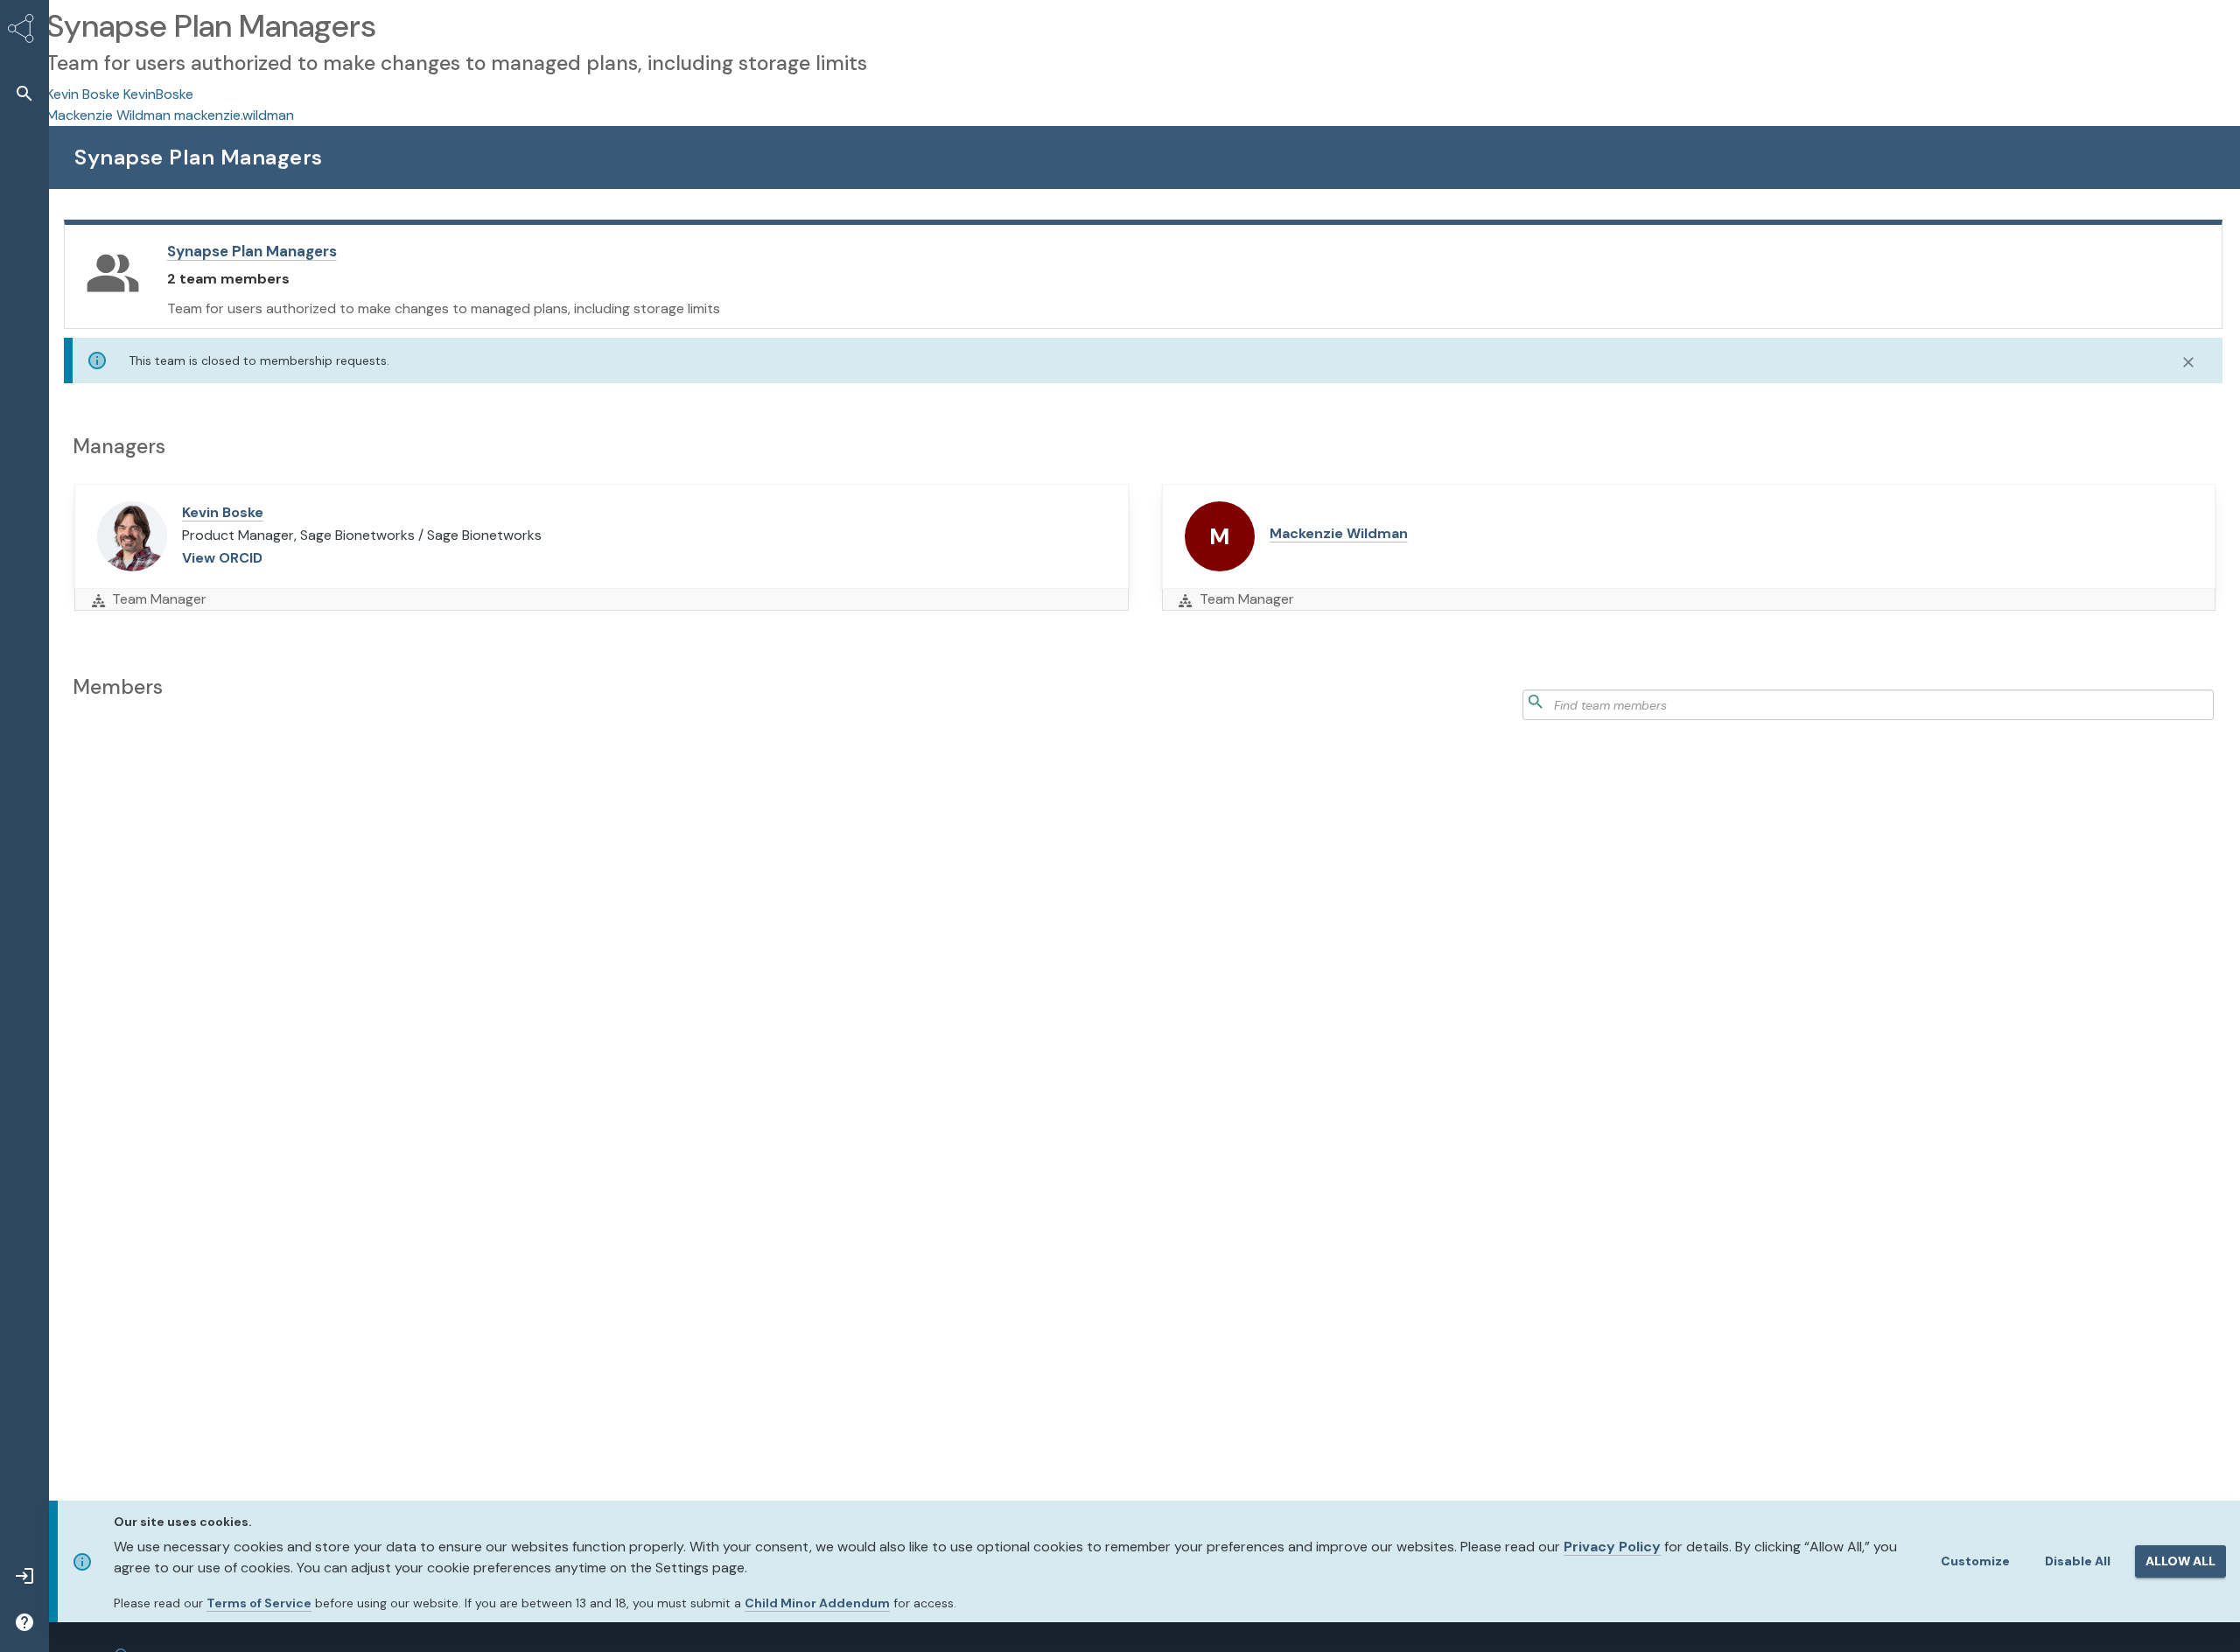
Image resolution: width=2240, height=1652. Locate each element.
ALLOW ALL (2180, 1561)
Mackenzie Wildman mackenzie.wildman (170, 115)
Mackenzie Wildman (1339, 533)
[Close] (2188, 362)
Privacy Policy (1612, 1547)
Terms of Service (259, 1603)
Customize (1975, 1561)
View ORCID (222, 558)
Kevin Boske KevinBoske (120, 94)
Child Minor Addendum (817, 1603)
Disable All (2078, 1561)
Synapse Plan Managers (252, 251)
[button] (24, 93)
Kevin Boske (223, 512)
